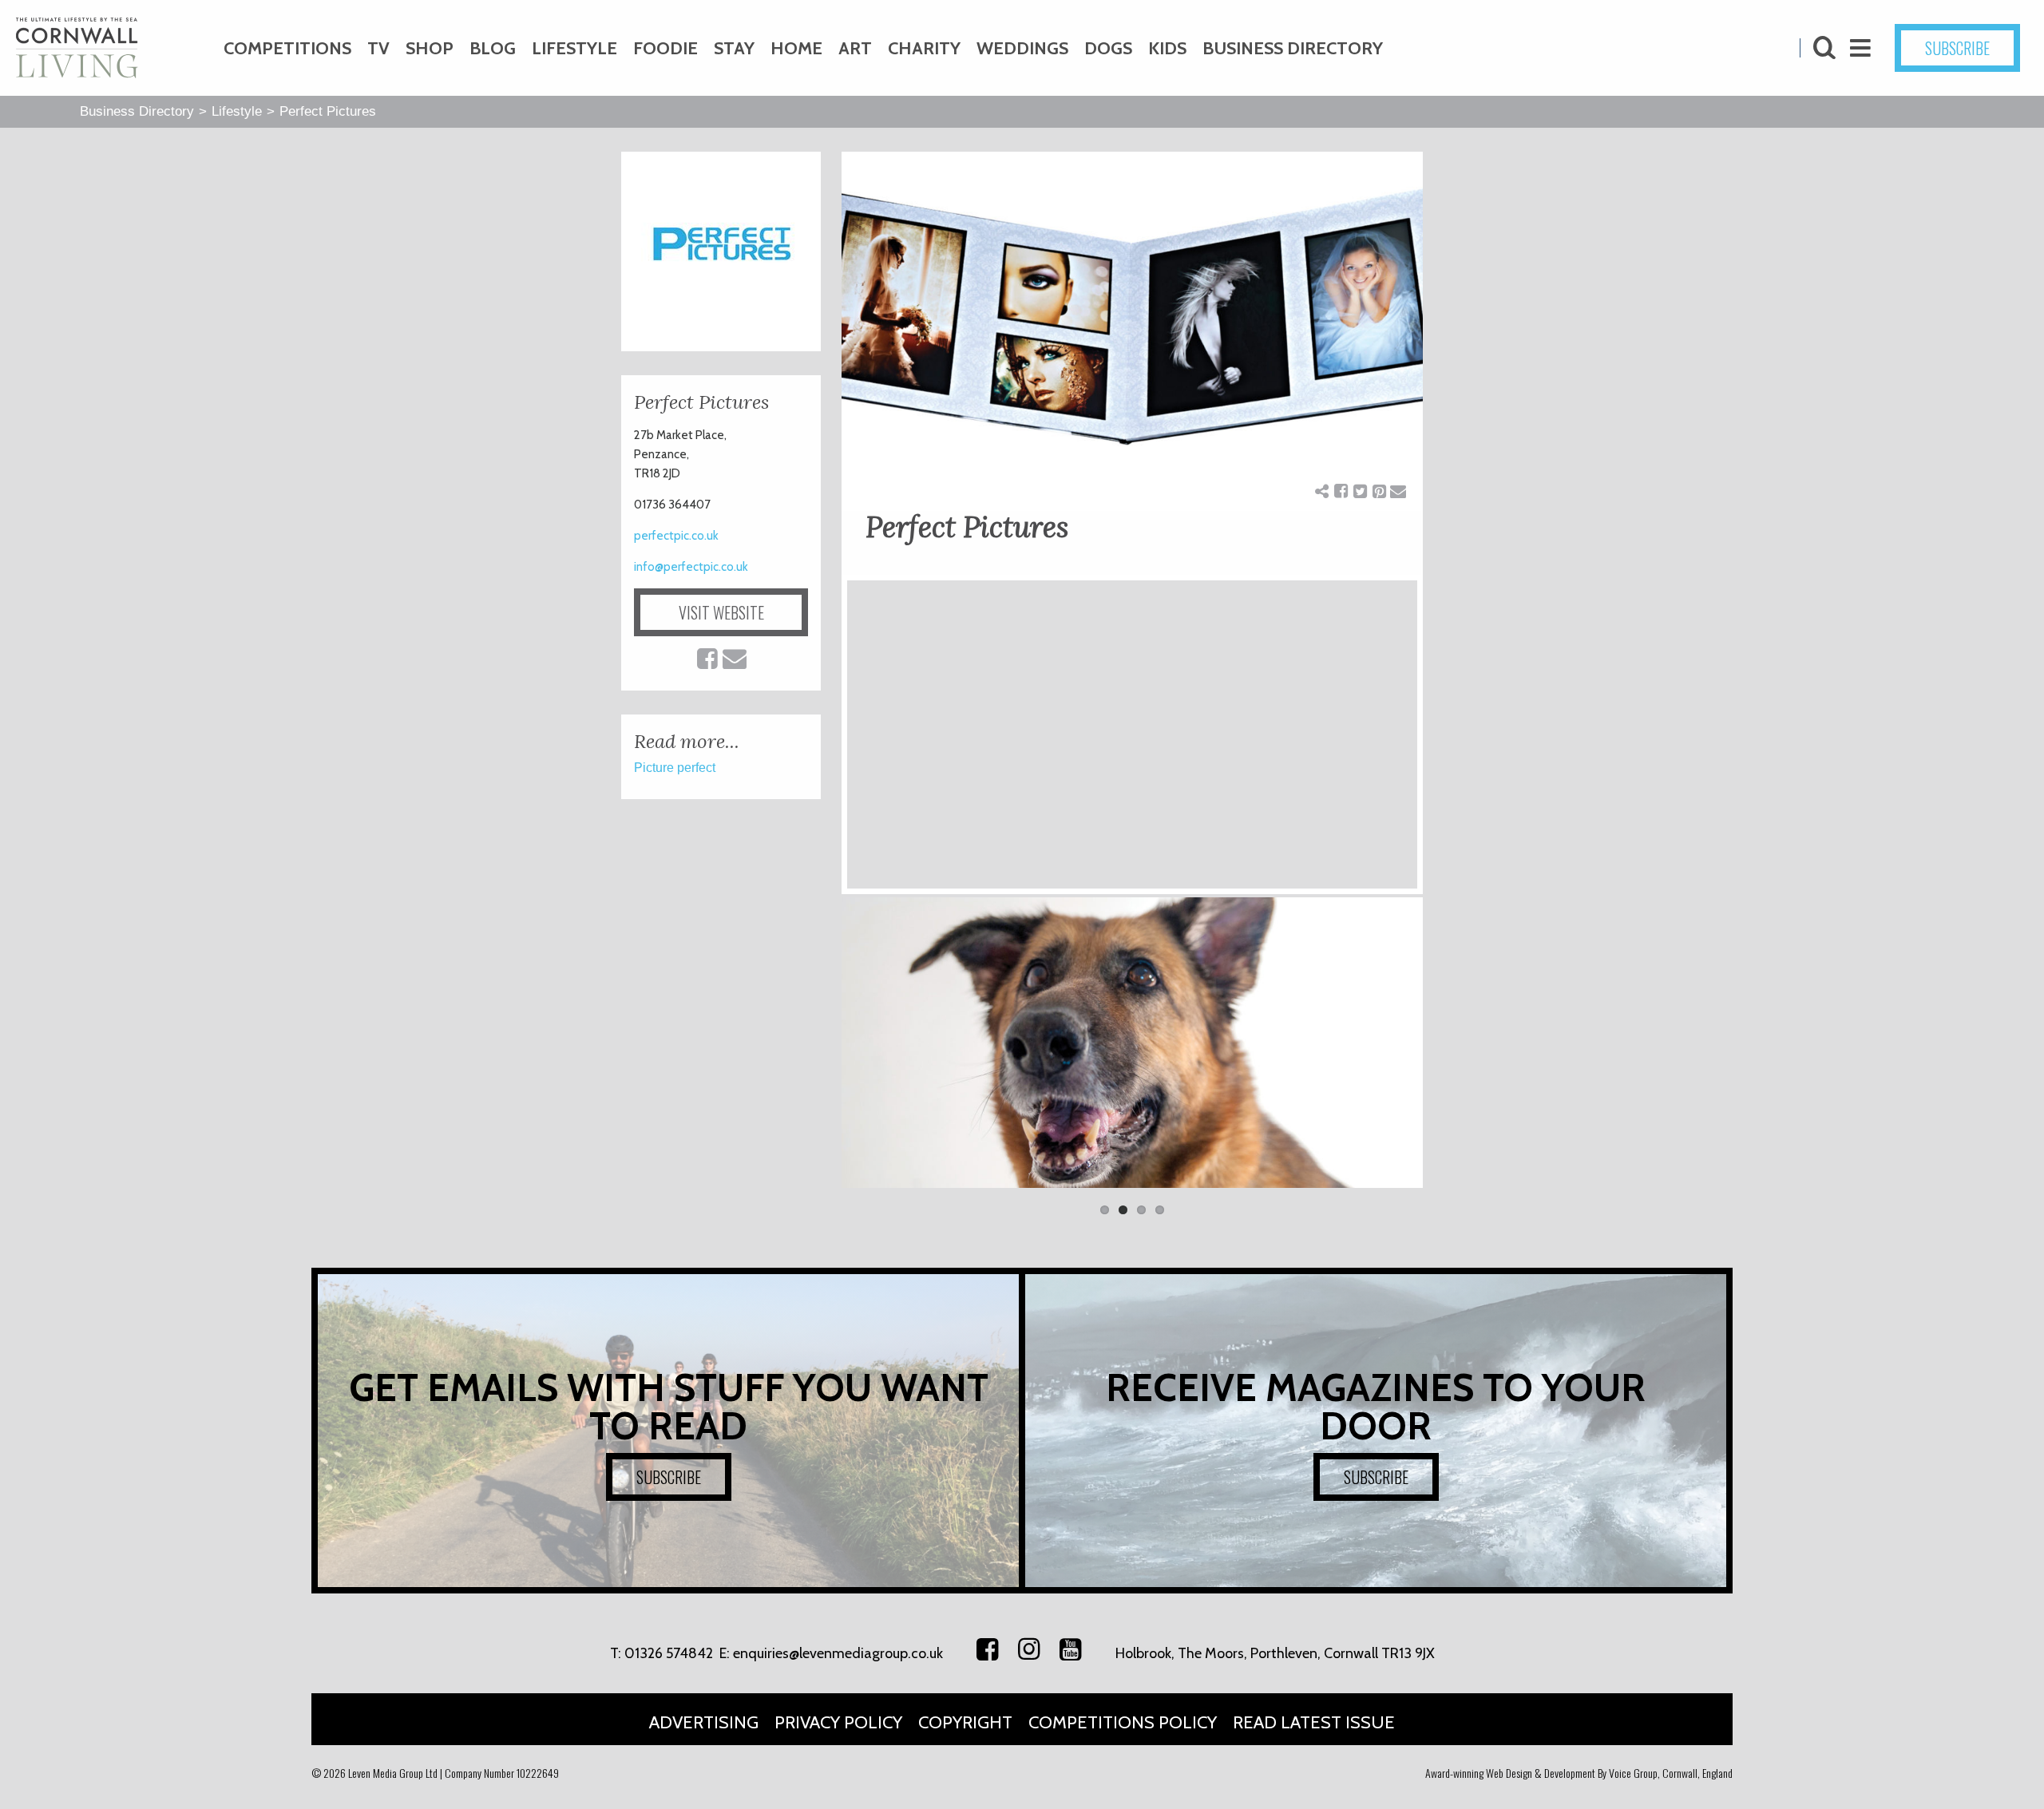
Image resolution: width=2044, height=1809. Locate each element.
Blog (493, 48)
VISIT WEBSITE (721, 612)
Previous (818, 1051)
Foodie (665, 48)
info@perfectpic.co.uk (691, 567)
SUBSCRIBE (1957, 48)
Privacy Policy (838, 1722)
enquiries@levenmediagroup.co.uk (838, 1653)
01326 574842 (669, 1653)
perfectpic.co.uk (676, 536)
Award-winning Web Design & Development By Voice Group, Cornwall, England (1579, 1773)
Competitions (287, 48)
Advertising (704, 1722)
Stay (734, 48)
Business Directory (1293, 48)
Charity (924, 48)
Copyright (965, 1722)
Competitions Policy (1123, 1722)
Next (1447, 1051)
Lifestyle (574, 48)
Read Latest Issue (1314, 1722)
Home (796, 48)
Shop (430, 48)
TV (378, 48)
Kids (1167, 48)
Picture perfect (675, 768)
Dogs (1108, 48)
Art (855, 48)
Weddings (1022, 48)
